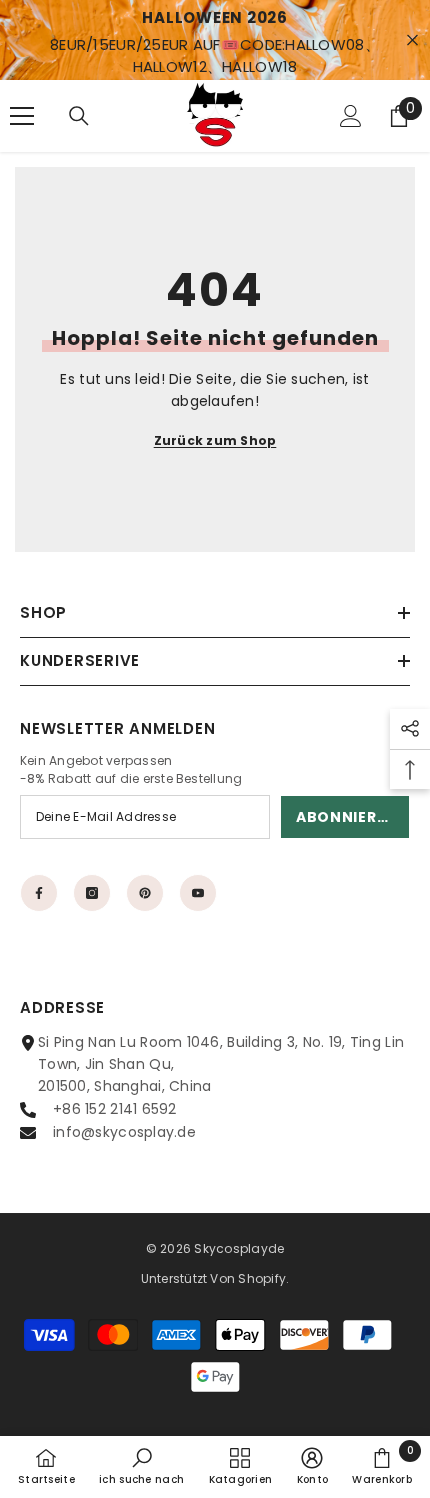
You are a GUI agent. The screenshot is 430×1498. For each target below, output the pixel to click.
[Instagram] (92, 893)
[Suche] (79, 116)
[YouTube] (198, 893)
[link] (141, 1466)
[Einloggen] (351, 116)
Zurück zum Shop (215, 440)
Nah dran (412, 40)
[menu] (22, 116)
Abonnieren (346, 817)
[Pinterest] (145, 893)
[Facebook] (39, 893)
